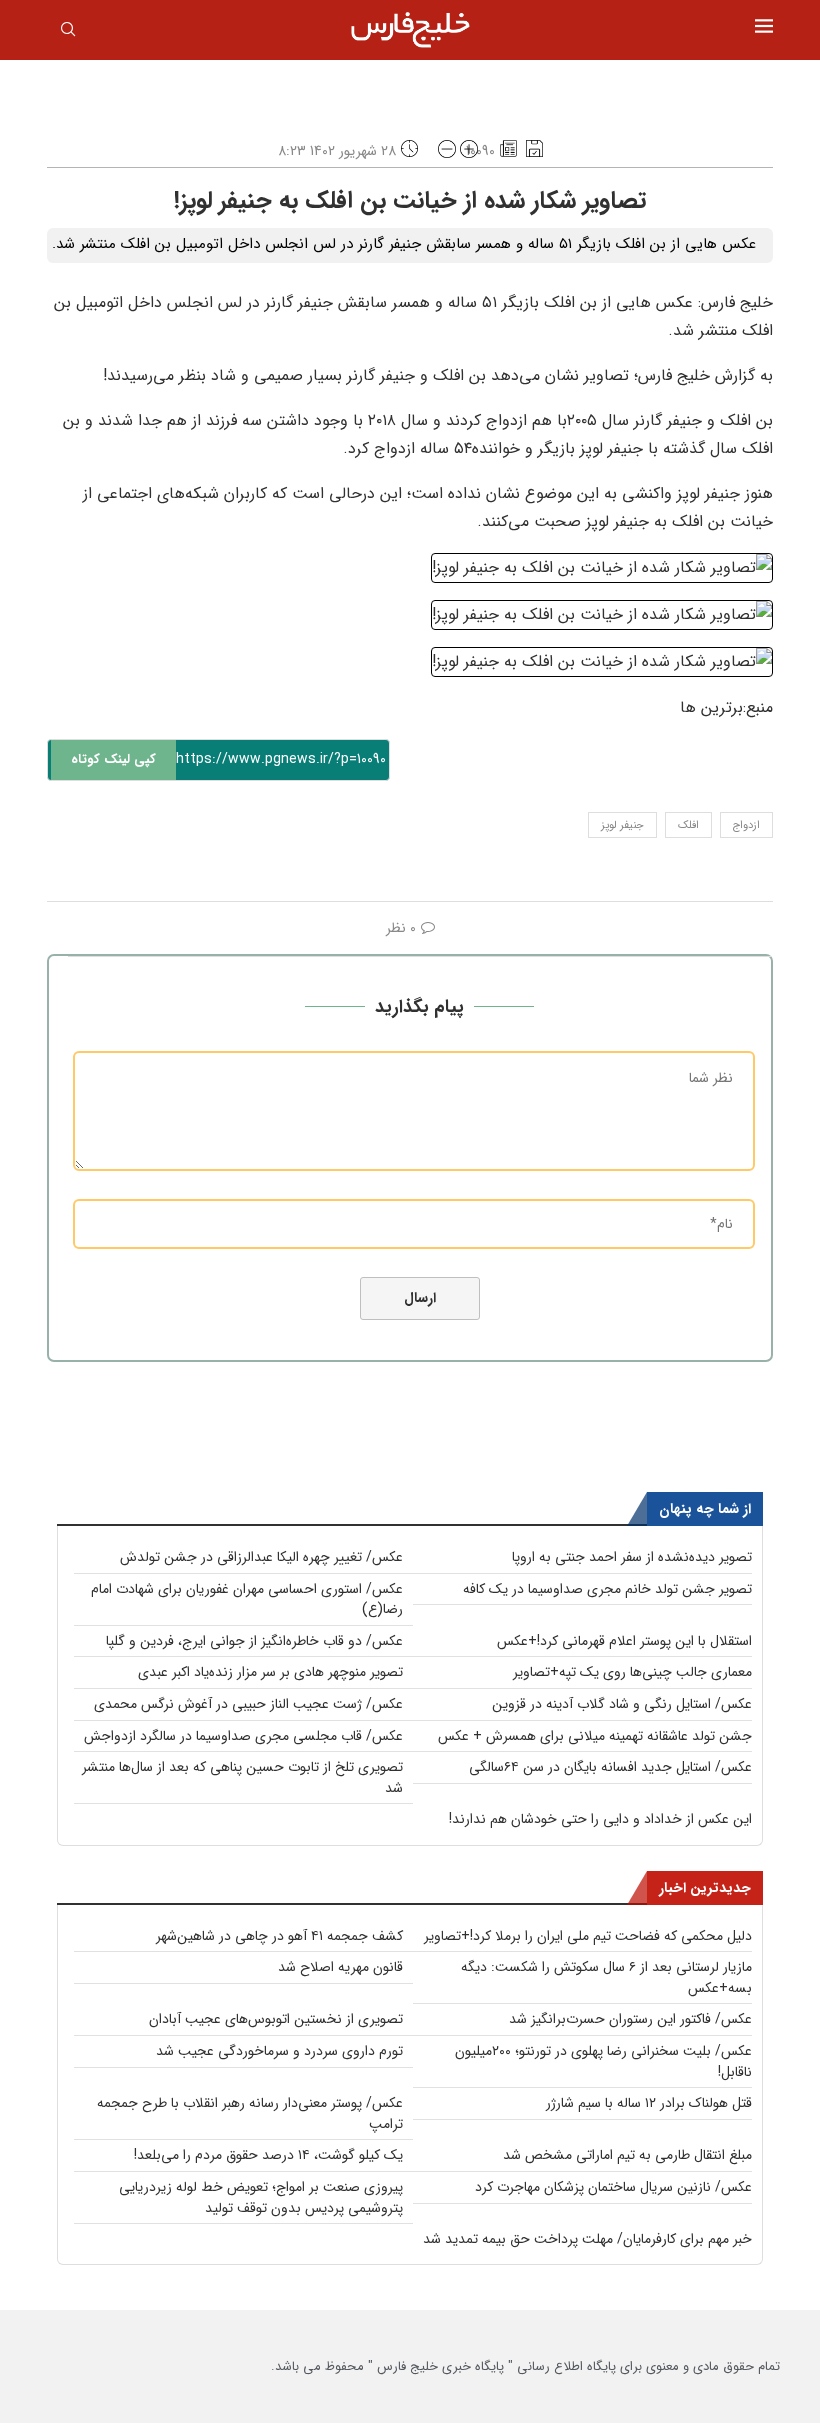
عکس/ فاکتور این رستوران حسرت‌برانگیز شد (630, 2019)
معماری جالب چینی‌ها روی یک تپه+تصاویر (632, 1672)
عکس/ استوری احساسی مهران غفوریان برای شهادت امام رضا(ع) (247, 1599)
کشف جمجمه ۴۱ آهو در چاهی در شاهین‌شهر (279, 1936)
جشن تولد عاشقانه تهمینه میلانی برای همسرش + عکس (595, 1736)
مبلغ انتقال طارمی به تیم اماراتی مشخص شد (627, 2155)
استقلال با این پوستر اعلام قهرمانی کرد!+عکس (624, 1641)
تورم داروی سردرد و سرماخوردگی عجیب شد (279, 2051)
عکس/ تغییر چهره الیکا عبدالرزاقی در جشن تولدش (261, 1557)
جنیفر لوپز (622, 825)
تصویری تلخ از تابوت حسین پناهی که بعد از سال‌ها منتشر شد (242, 1777)
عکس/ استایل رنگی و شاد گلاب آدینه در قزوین (622, 1704)
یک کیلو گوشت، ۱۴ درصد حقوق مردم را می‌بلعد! (268, 2155)
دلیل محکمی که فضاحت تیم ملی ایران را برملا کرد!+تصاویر (588, 1936)
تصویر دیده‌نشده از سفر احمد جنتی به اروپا (632, 1557)
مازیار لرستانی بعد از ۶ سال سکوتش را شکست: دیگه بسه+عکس (606, 1977)
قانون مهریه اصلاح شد (340, 1967)
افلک (688, 825)
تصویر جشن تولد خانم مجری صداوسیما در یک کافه (607, 1589)
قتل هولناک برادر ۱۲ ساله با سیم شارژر (649, 2103)
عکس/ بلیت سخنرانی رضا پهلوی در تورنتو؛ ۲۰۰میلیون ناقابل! (603, 2061)
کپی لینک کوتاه (113, 759)
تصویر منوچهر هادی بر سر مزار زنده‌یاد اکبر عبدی (270, 1672)
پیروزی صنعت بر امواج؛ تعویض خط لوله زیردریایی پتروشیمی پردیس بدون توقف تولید (261, 2197)
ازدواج (746, 825)
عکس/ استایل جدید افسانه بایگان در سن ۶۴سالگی (610, 1767)
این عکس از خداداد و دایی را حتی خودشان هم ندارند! (600, 1819)
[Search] (68, 33)
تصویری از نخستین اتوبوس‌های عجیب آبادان (276, 2019)
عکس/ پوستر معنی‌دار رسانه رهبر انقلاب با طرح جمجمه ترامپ (250, 2113)
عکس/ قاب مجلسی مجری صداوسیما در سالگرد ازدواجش (243, 1736)
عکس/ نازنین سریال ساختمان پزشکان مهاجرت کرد (613, 2187)
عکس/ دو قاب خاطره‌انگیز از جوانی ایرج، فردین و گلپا (254, 1641)
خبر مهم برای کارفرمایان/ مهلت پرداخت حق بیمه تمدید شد (587, 2239)
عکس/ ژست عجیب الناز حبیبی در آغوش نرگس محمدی (248, 1704)
